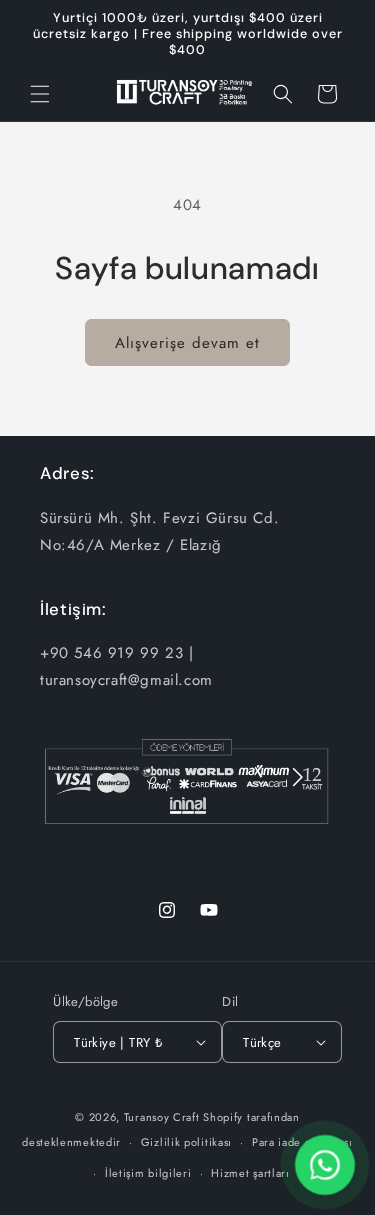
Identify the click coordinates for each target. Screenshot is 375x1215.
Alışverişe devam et (187, 343)
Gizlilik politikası (186, 1142)
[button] (40, 94)
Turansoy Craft (162, 1117)
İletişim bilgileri (148, 1173)
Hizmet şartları (250, 1173)
